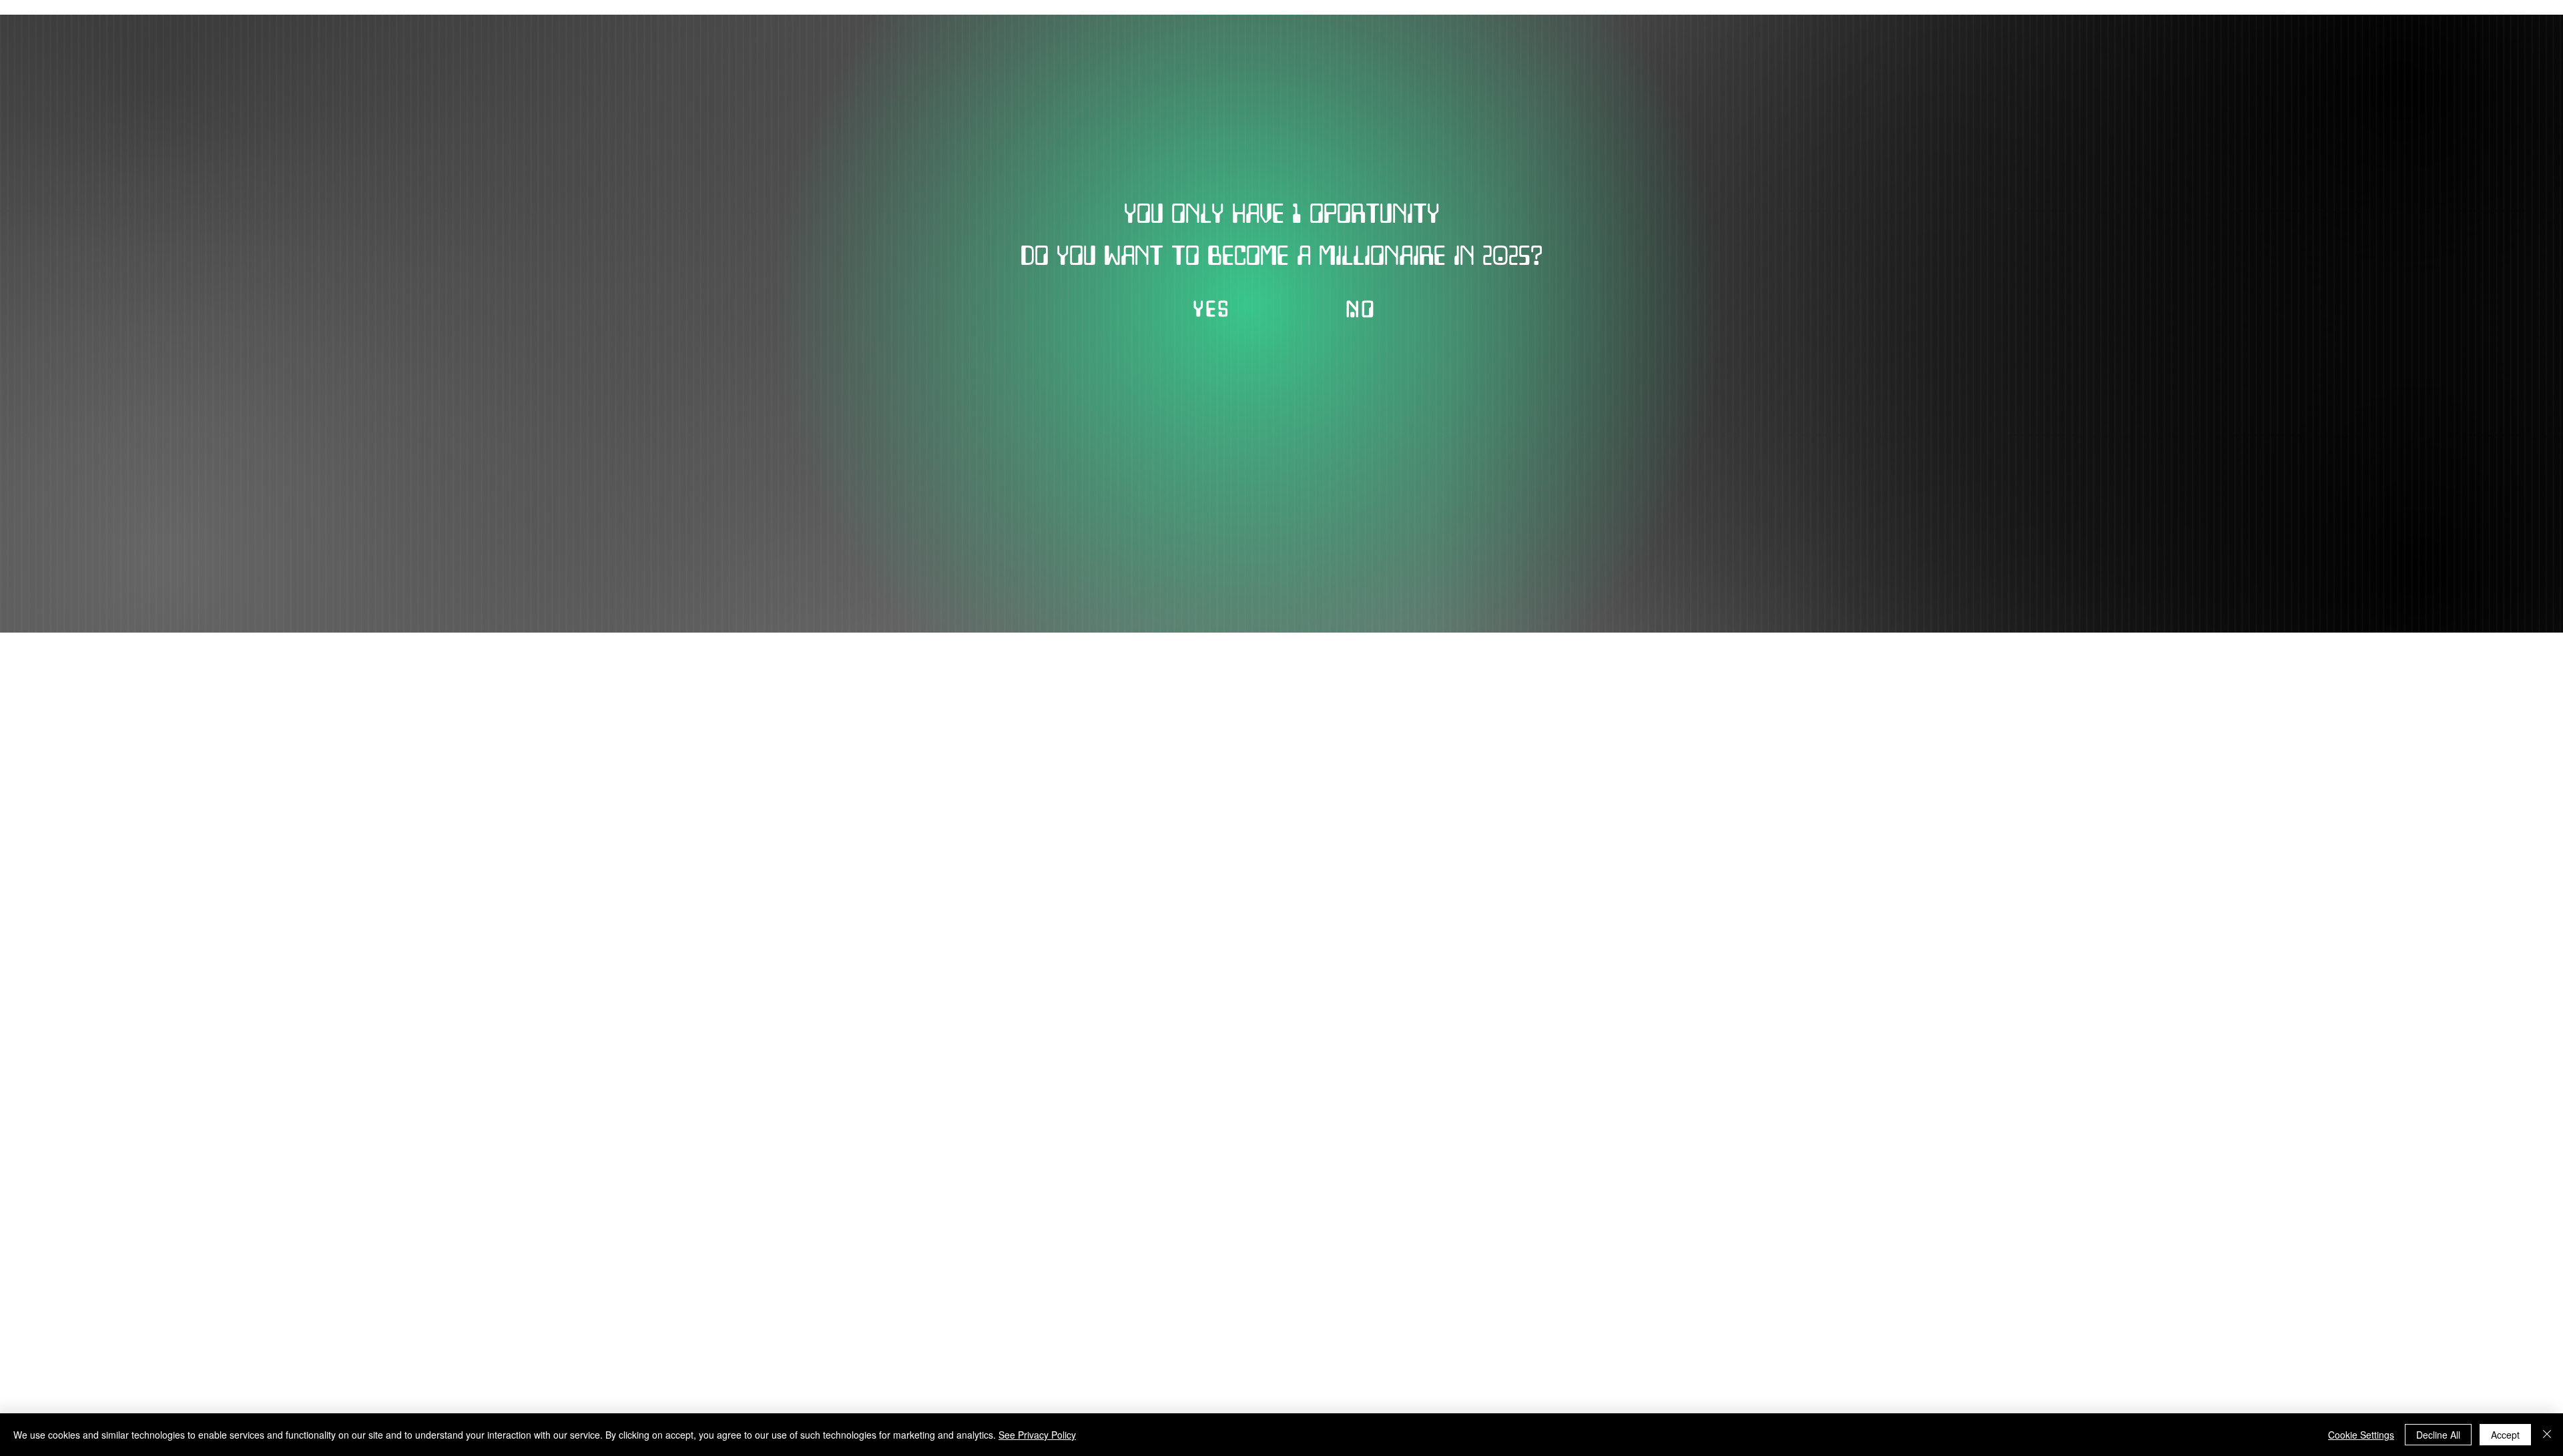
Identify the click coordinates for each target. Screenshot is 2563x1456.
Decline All (2438, 1435)
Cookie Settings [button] (2361, 1435)
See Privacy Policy (1037, 1435)
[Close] (2547, 1435)
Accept (2505, 1435)
